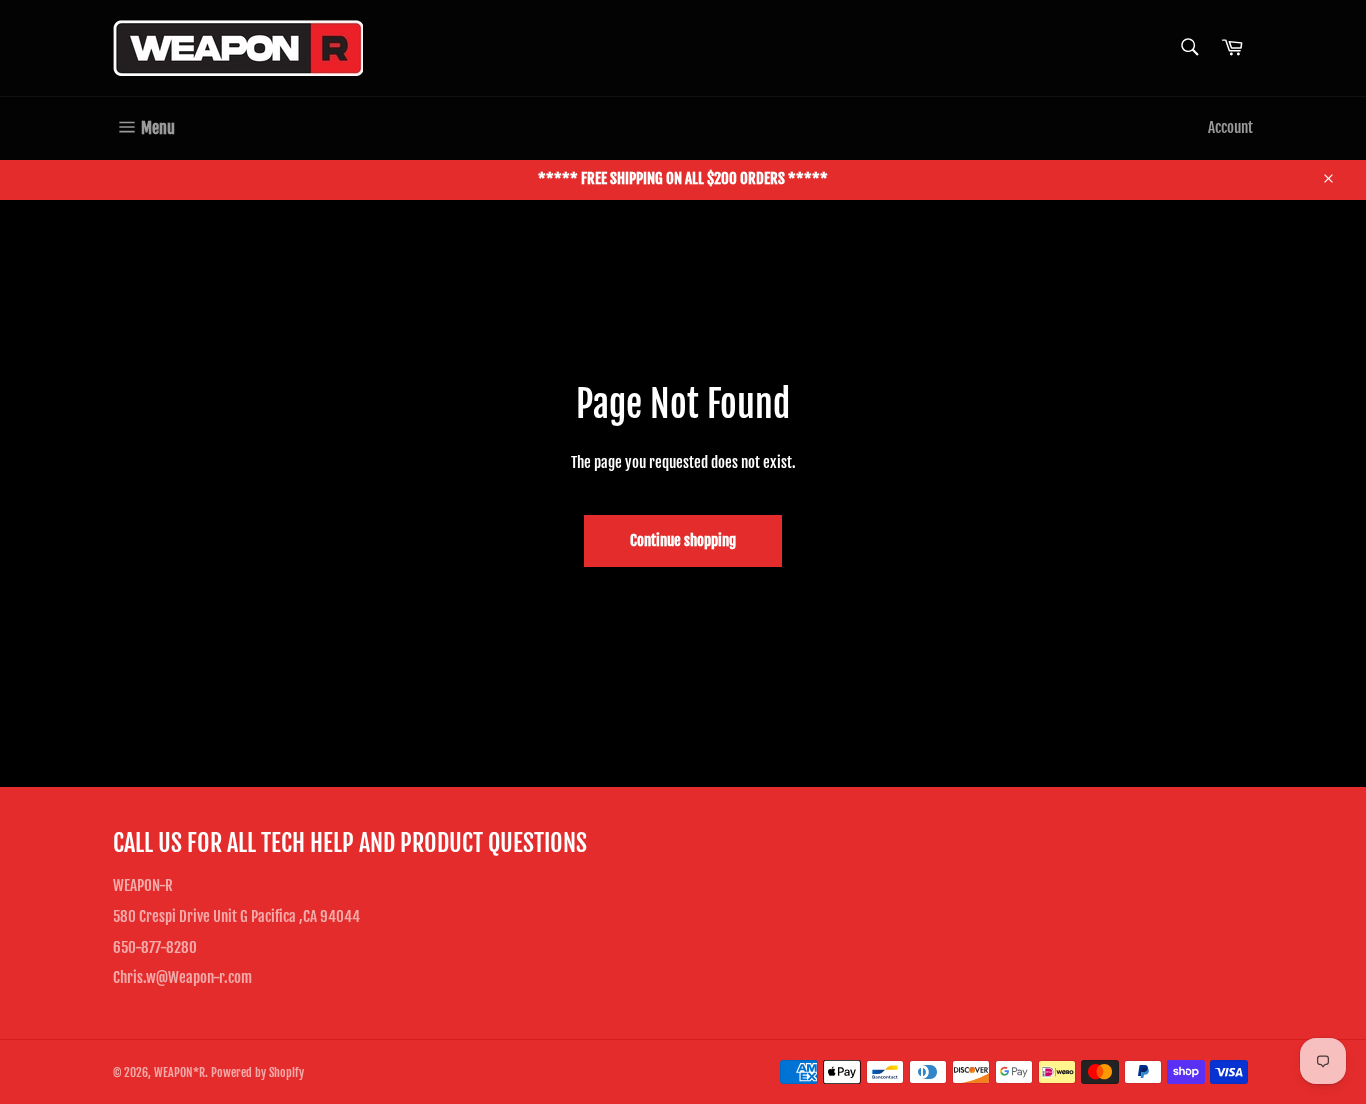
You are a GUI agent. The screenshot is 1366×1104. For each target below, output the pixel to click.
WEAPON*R (179, 1072)
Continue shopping (683, 540)
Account (1230, 127)
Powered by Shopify (257, 1072)
